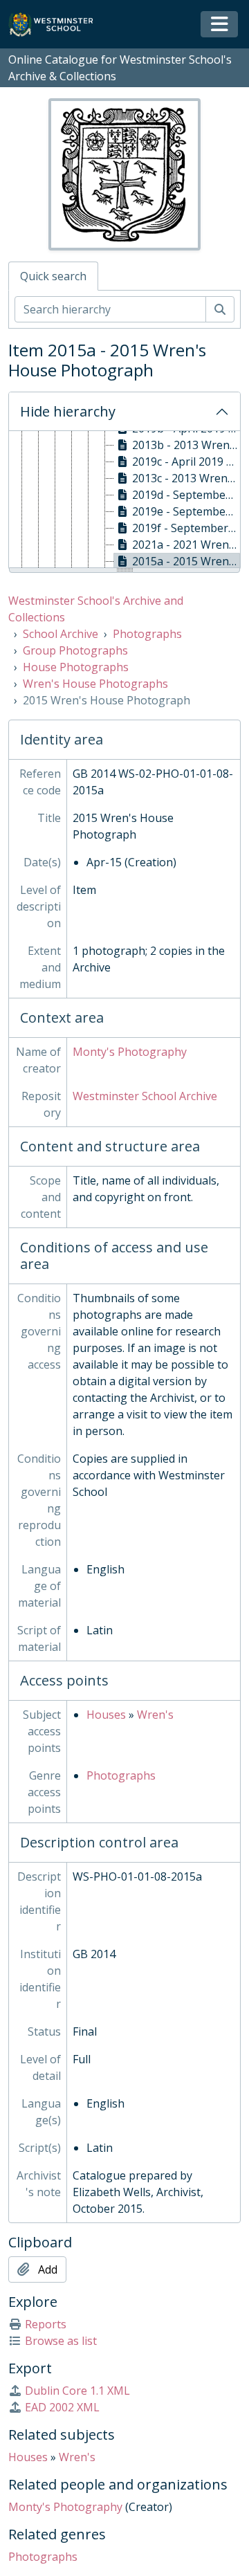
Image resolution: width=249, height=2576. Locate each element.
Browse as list (61, 2341)
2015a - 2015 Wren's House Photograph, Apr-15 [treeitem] (186, 561)
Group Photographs (75, 650)
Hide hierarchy (68, 411)
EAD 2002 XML (62, 2407)
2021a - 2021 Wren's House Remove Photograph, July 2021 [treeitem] (186, 545)
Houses (106, 1715)
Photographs (147, 634)
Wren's (155, 1715)
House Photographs (76, 667)
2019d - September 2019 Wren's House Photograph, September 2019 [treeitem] (186, 495)
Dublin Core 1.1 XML (77, 2391)
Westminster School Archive (145, 1096)
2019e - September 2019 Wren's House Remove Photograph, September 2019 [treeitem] (186, 511)
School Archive (61, 634)
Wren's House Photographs (95, 684)
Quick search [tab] (53, 276)
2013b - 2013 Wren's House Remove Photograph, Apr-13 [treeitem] (186, 445)
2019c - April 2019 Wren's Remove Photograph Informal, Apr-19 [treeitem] (186, 462)
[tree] (124, 500)
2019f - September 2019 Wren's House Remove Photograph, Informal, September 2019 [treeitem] (186, 528)
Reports (46, 2324)
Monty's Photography (130, 1052)
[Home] (57, 25)
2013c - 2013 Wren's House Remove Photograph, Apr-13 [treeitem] (186, 478)
